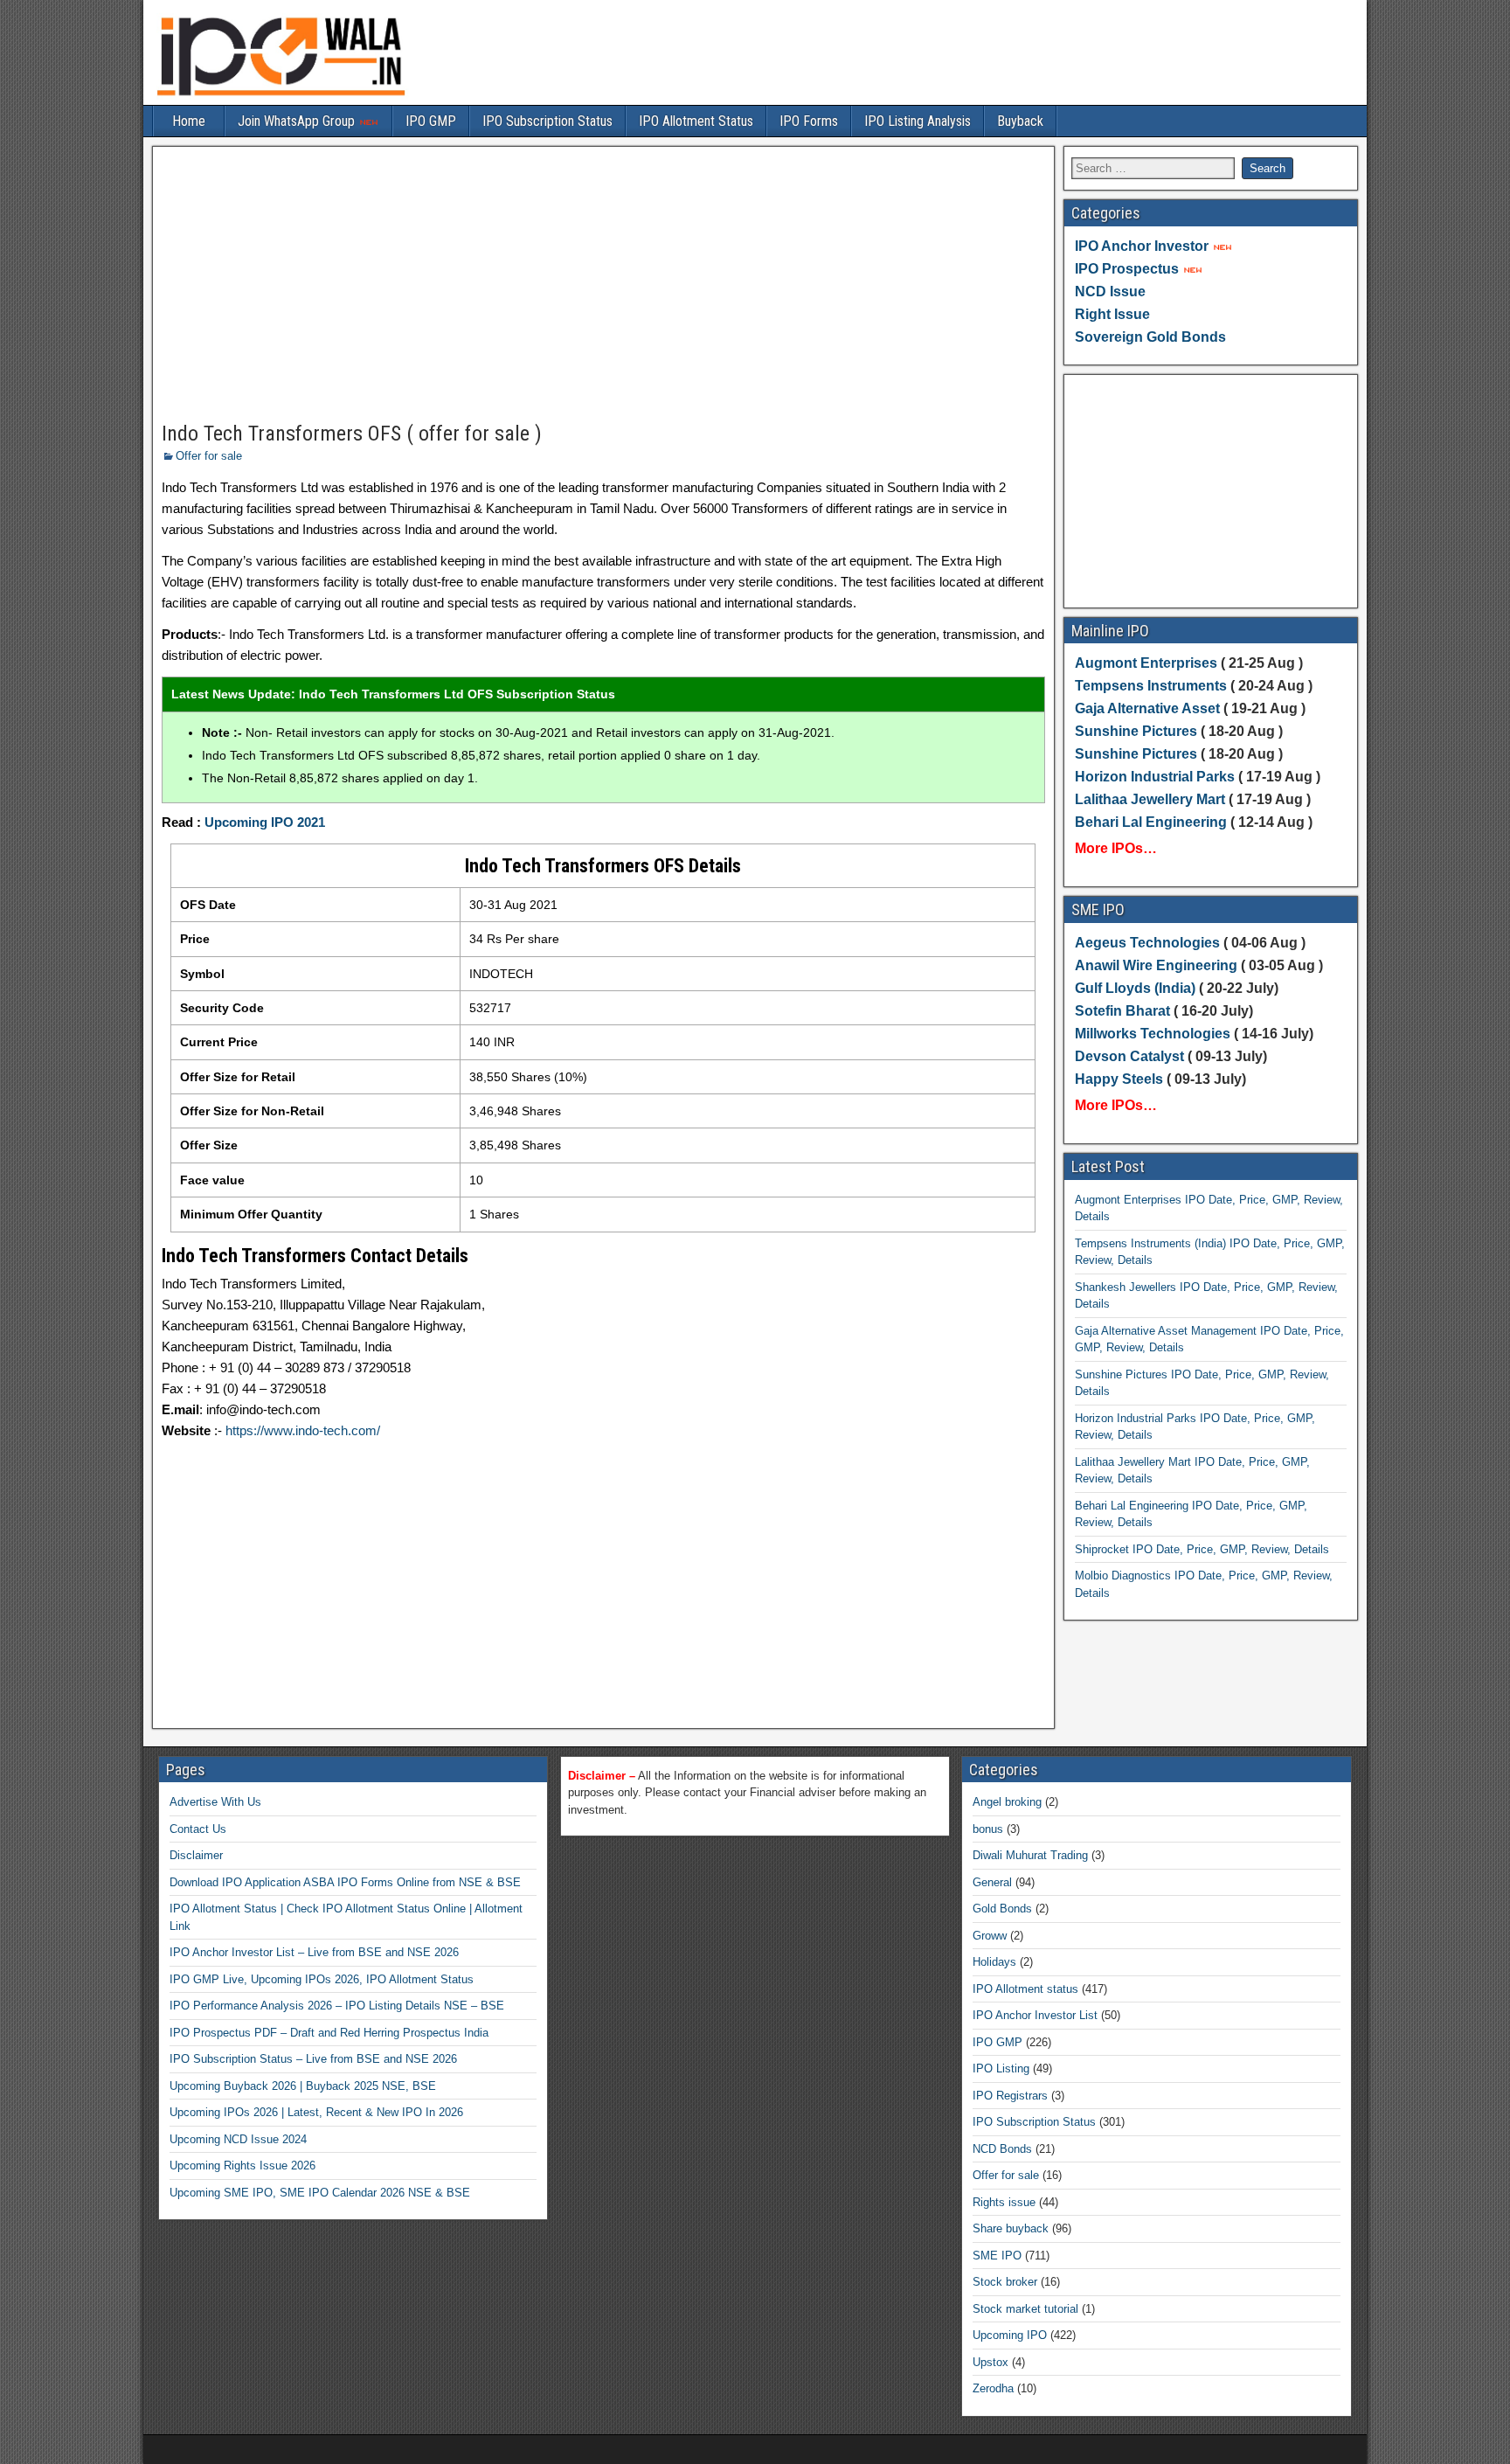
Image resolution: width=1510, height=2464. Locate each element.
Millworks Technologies (1153, 1034)
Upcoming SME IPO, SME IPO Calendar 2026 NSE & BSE (320, 2193)
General (992, 1882)
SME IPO (997, 2256)
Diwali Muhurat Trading (1030, 1855)
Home (189, 121)
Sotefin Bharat (1122, 1011)
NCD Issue (1110, 292)
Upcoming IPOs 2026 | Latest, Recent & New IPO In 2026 (316, 2112)
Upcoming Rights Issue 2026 (242, 2166)
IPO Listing (1001, 2068)
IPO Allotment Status (696, 121)
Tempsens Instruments (1151, 686)
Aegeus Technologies (1147, 943)
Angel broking (1007, 1802)
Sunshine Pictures (1136, 731)
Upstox (991, 2362)
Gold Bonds (1002, 1909)
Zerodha (993, 2388)
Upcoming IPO (1010, 2335)
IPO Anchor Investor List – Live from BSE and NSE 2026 (314, 1952)
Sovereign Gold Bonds (1150, 337)
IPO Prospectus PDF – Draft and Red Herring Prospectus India (329, 2033)
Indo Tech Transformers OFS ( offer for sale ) (352, 434)
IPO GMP (431, 121)
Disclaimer (196, 1855)
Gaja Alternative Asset (1147, 708)
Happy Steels (1119, 1079)
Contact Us (198, 1829)
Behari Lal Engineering (1151, 822)
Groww (990, 1936)
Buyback (1020, 121)
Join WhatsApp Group (298, 121)
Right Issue (1112, 314)
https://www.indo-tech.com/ (303, 1430)
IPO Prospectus (1127, 269)
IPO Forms (809, 121)
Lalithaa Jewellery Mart (1150, 799)
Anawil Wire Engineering (1156, 965)
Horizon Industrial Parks (1155, 777)
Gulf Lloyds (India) (1137, 988)
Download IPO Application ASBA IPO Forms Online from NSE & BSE (345, 1882)
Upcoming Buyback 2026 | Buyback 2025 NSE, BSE (303, 2086)
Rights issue (1004, 2202)
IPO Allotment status (1025, 1989)
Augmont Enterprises (1148, 663)
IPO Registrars (1010, 2096)
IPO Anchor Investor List (1035, 2015)
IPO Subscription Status (547, 121)
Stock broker (1005, 2282)
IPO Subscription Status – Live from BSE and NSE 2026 (313, 2059)
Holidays (994, 1962)
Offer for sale (209, 456)
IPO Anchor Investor (1142, 246)
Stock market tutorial (1025, 2309)
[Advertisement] (603, 285)
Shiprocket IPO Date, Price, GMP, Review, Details (1202, 1549)
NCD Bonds (1002, 2149)
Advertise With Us (215, 1802)
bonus (988, 1829)
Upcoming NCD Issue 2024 (238, 2139)
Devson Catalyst (1129, 1056)
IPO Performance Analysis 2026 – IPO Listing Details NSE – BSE (337, 2006)
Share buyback (1011, 2228)
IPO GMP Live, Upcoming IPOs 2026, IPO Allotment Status (322, 1979)
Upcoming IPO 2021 (265, 822)
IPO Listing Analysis (918, 121)
